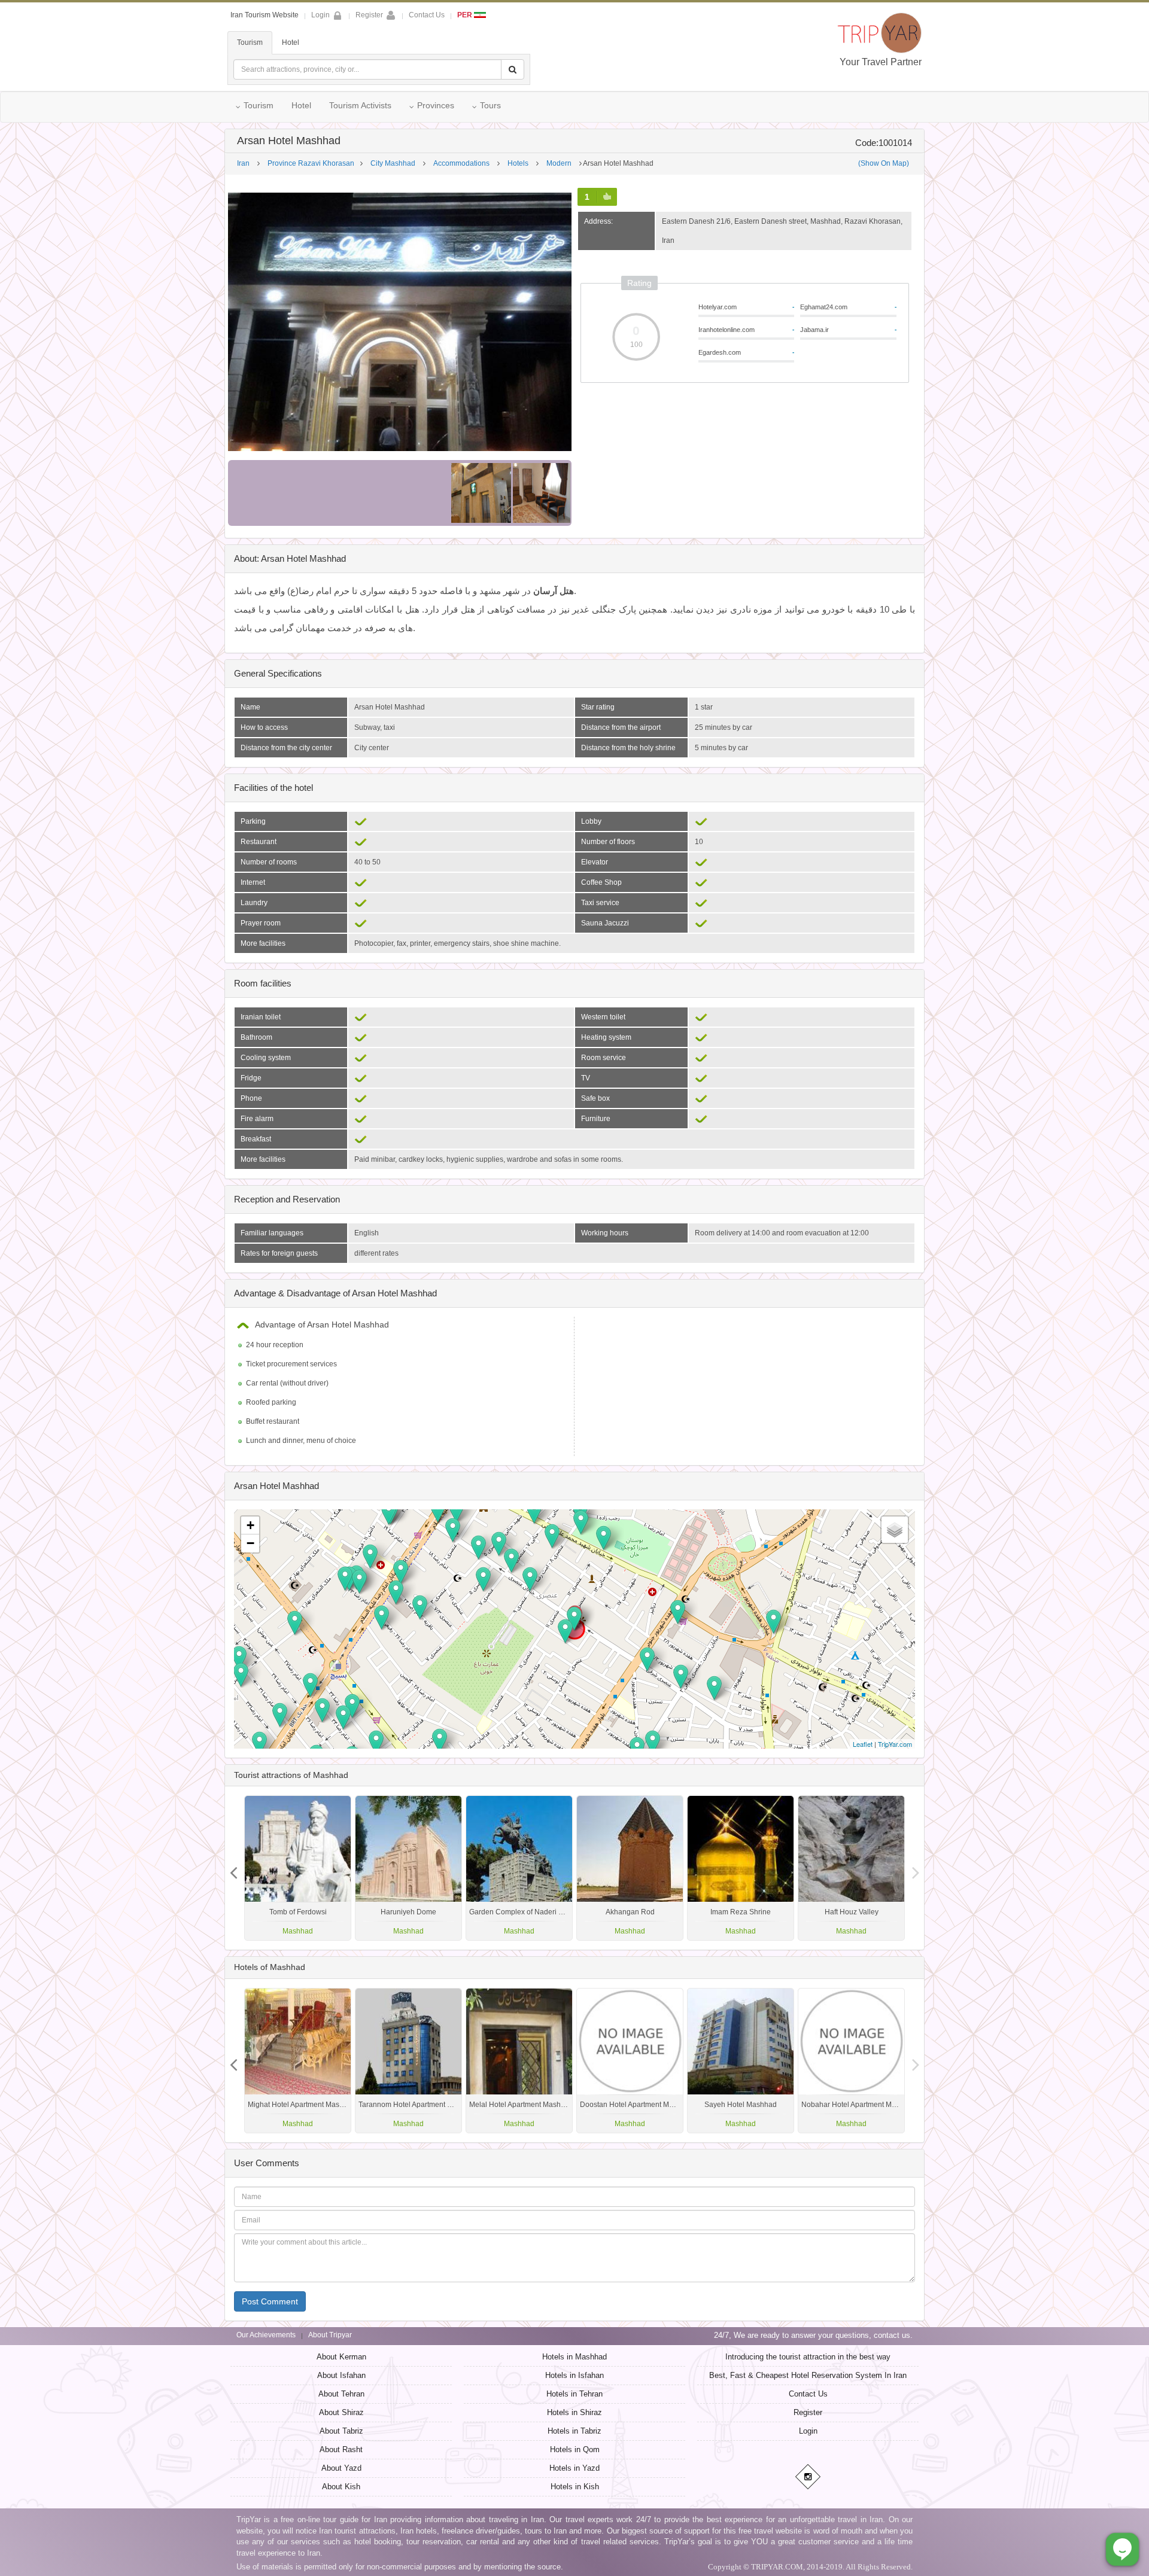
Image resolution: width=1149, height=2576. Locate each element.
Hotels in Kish (575, 2487)
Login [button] (320, 15)
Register (369, 15)
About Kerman (341, 2357)
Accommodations (461, 163)
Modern (559, 163)
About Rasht (341, 2449)
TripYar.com (895, 1744)
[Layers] (895, 1530)
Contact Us (427, 15)
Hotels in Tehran (574, 2394)
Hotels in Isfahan (574, 2375)
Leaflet (863, 1744)
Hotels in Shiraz (574, 2412)
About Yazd (341, 2468)
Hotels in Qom (575, 2449)
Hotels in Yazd (574, 2468)
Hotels (518, 163)
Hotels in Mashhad (574, 2357)
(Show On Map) (884, 163)
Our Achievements (266, 2335)
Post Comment (270, 2301)
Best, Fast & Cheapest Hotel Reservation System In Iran (808, 2375)
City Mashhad (393, 163)
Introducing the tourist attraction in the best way (808, 2357)
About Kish (341, 2487)
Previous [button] (916, 1868)
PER (466, 15)
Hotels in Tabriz (574, 2431)
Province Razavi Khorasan (311, 163)
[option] (851, 1868)
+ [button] (250, 1525)
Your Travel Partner (881, 62)
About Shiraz (341, 2412)
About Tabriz (341, 2431)
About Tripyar (330, 2335)
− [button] (250, 1543)
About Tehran (341, 2394)
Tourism (250, 42)
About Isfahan (341, 2375)
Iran (243, 163)
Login (808, 2431)
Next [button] (233, 1868)
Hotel (291, 42)
